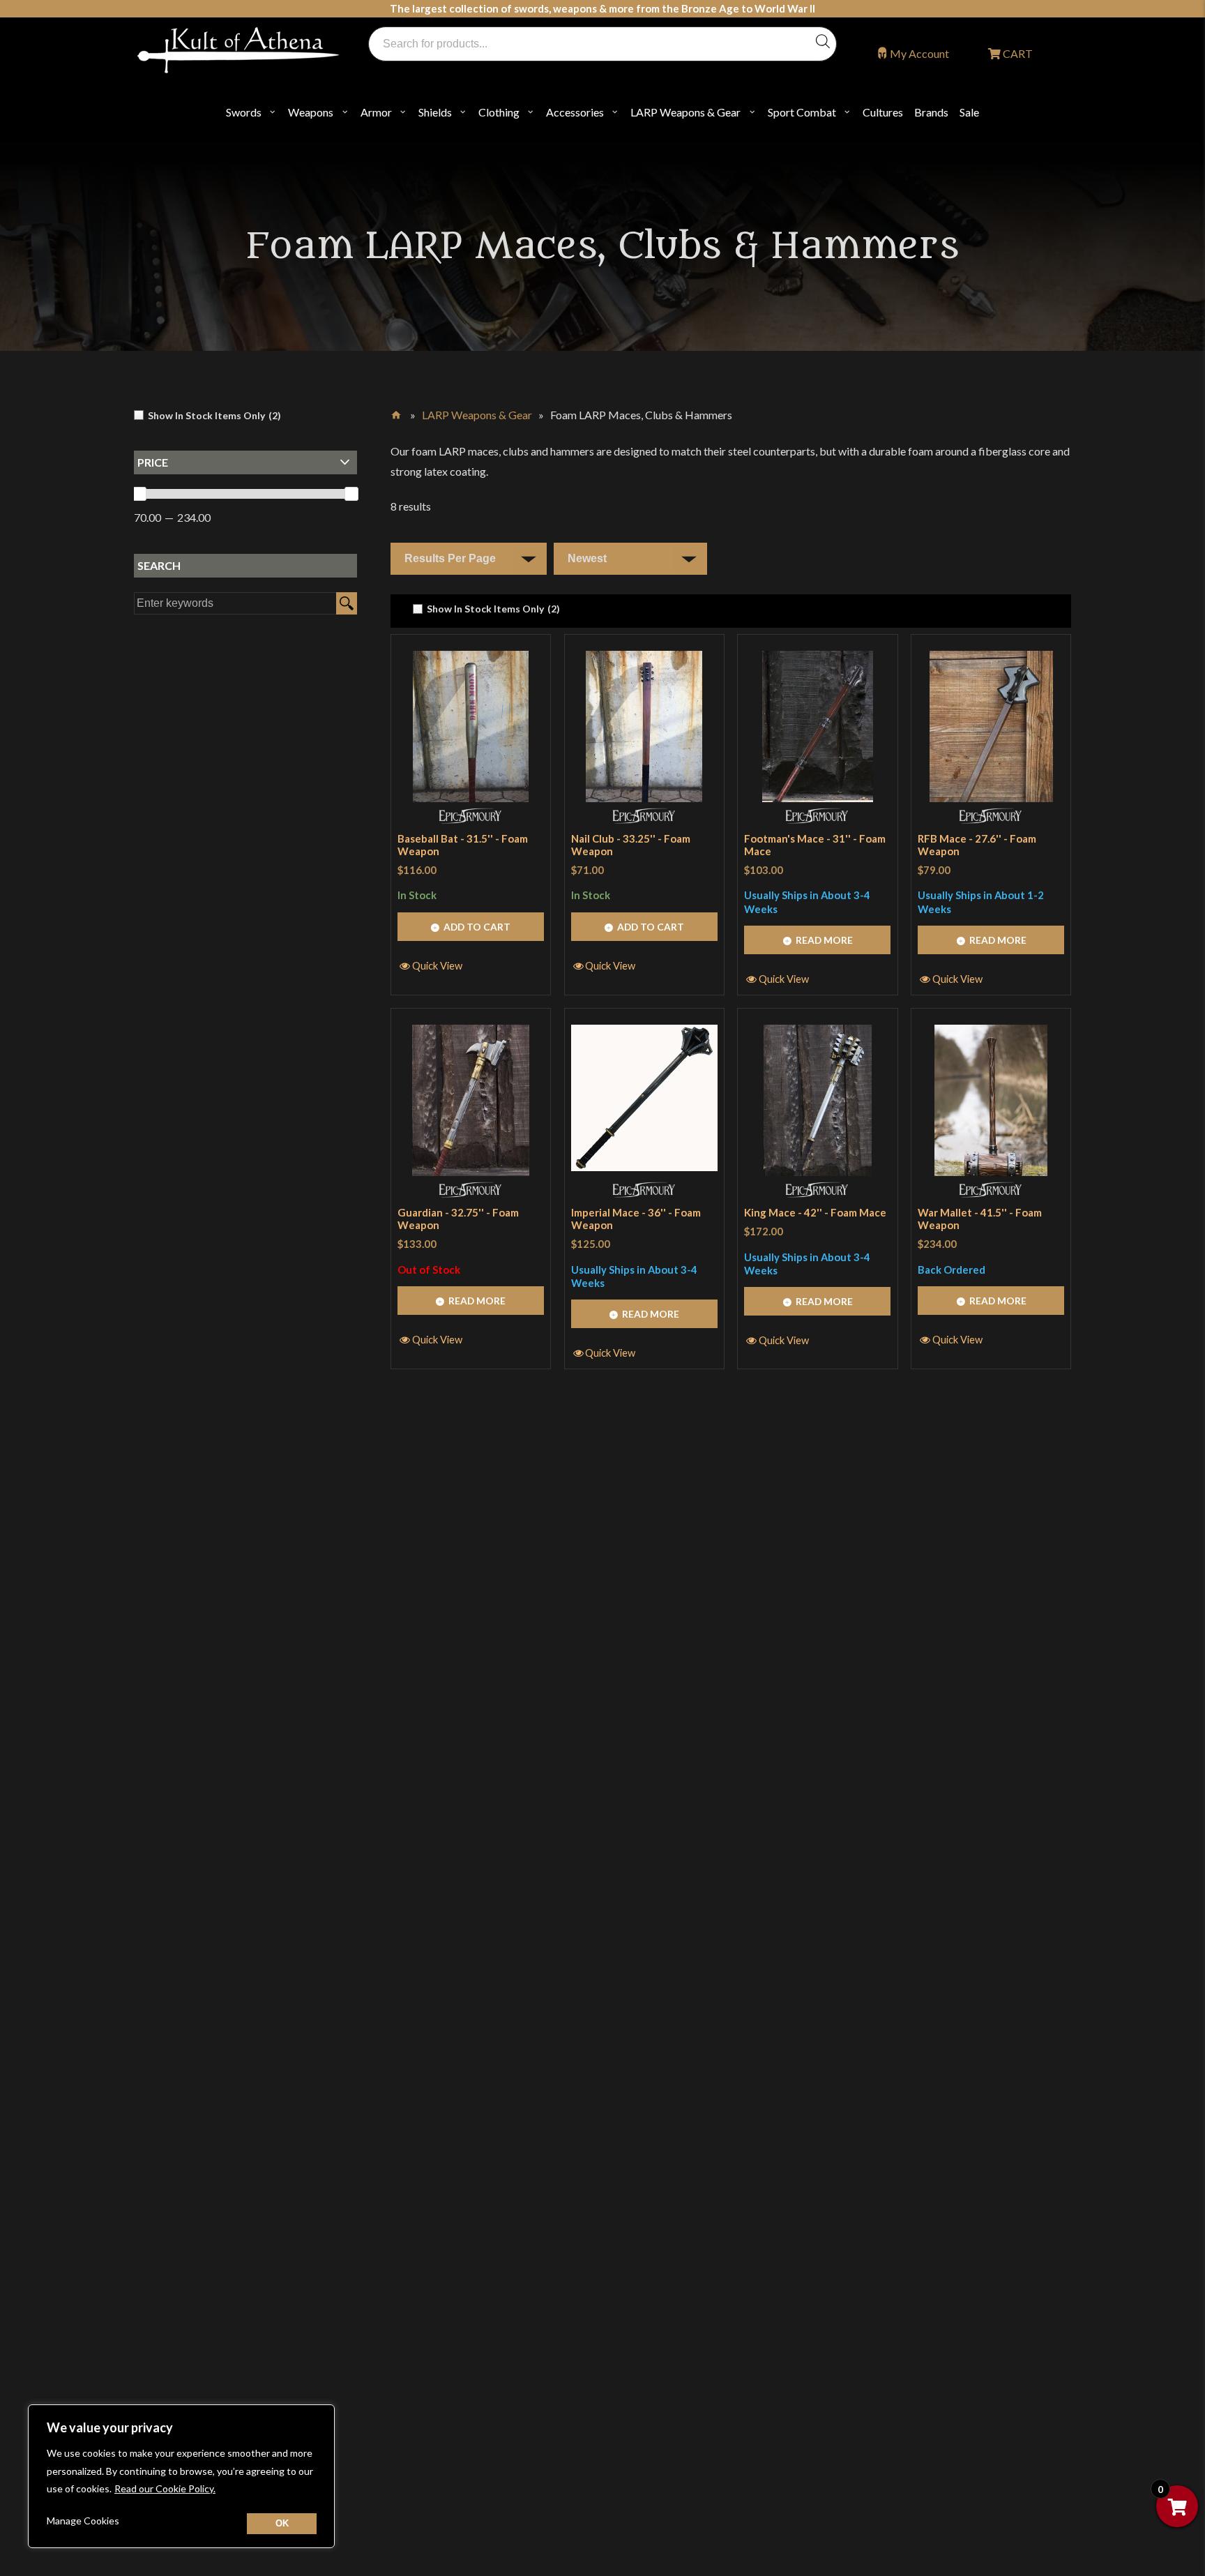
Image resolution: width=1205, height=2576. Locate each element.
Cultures (883, 112)
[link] (486, 609)
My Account (919, 53)
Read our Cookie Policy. (165, 2488)
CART (1017, 53)
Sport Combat (802, 112)
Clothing (499, 112)
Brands (931, 112)
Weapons (311, 112)
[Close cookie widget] (282, 2524)
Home (397, 412)
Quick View (437, 965)
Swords (244, 112)
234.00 (194, 517)
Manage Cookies (83, 2521)
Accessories (575, 112)
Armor (376, 112)
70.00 (147, 517)
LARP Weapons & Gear (685, 112)
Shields (435, 112)
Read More (824, 940)
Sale (969, 112)
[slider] (139, 494)
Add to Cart (477, 927)
